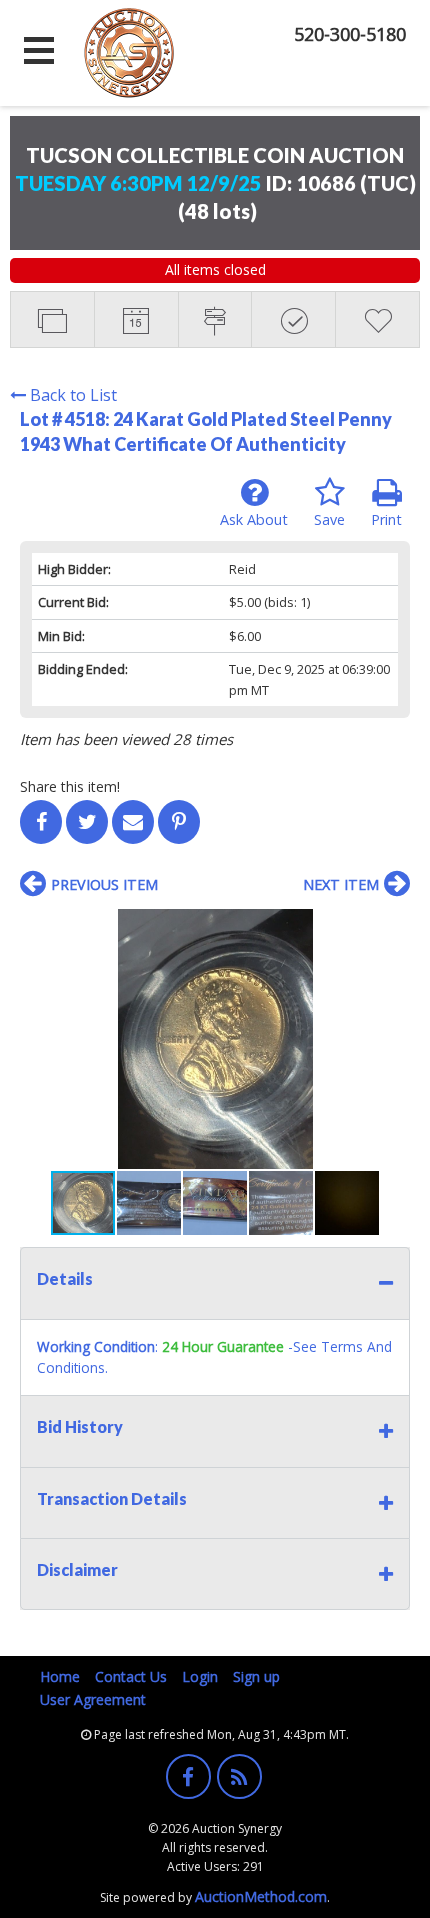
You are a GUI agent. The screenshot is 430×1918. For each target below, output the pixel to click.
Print (386, 519)
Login (200, 1676)
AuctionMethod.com (261, 1896)
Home (60, 1676)
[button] (392, 927)
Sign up (256, 1676)
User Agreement (93, 1699)
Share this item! (70, 786)
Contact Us (131, 1676)
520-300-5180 (350, 34)
